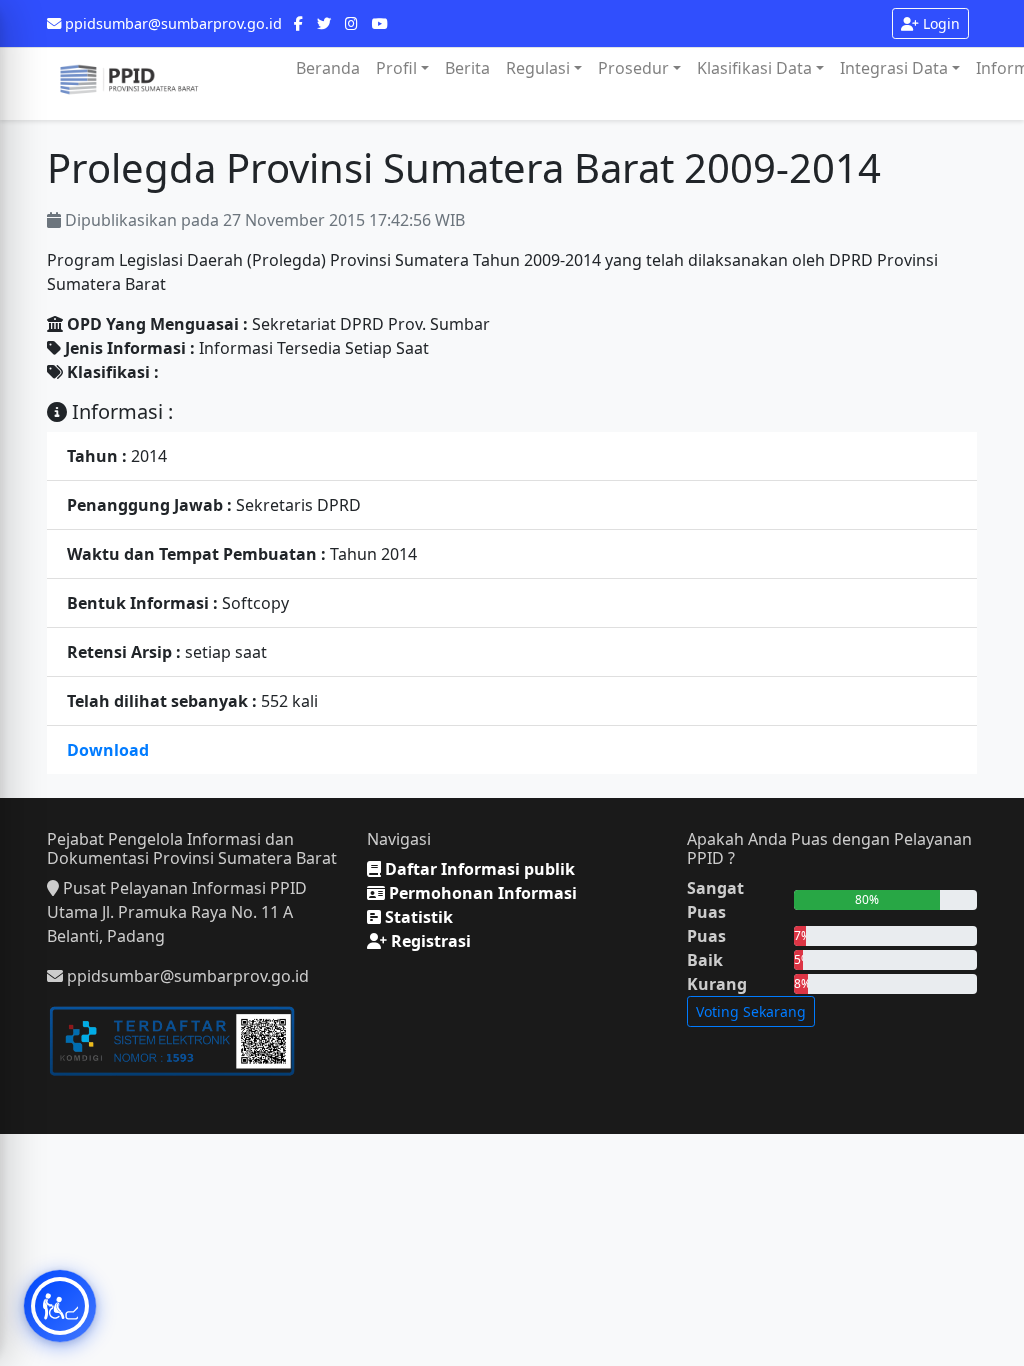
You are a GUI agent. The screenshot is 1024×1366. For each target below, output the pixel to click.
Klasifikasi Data (754, 68)
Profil (396, 68)
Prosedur (633, 68)
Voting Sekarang (751, 1011)
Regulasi (538, 68)
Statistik (417, 917)
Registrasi (429, 941)
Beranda (328, 68)
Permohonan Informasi (481, 893)
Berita (467, 68)
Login (939, 23)
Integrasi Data (894, 68)
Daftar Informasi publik (478, 869)
